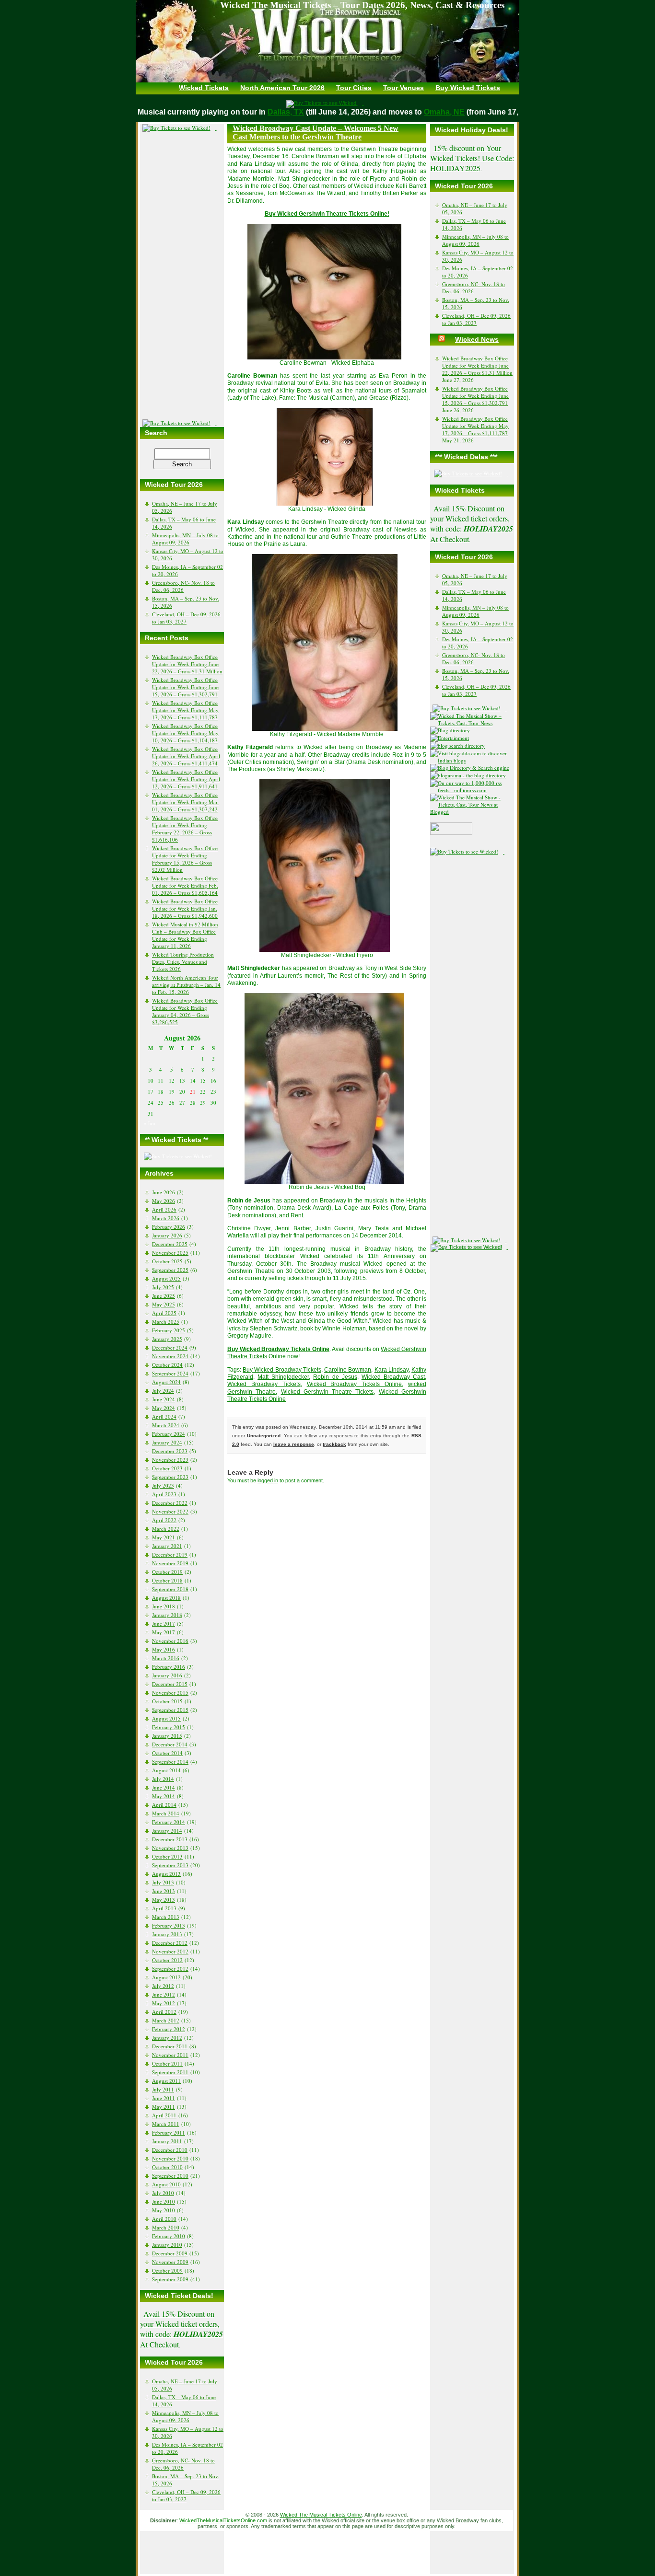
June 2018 (164, 1606)
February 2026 (169, 1227)
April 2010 (164, 2219)
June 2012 (164, 1994)
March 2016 (166, 1658)
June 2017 (164, 1623)
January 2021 (167, 1546)
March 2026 (166, 1218)
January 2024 (167, 1442)
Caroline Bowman (348, 1370)
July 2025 (163, 1287)
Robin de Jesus (335, 1377)
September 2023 (170, 1477)
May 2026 (164, 1201)
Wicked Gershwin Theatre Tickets (327, 1392)
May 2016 (164, 1649)
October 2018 (167, 1580)
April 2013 (164, 1908)
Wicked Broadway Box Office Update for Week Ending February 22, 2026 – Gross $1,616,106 (185, 829)
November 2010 (170, 2158)
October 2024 (167, 1365)
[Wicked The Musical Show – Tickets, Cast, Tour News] (472, 723)
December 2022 (170, 1503)
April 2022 (164, 1520)
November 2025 (170, 1253)
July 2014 (163, 1779)
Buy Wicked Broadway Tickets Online (278, 1349)
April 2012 (164, 2012)
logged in (268, 1480)
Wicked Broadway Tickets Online (355, 1384)
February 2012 (169, 2029)
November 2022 (170, 1511)
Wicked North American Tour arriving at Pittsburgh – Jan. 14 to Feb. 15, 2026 (186, 985)
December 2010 (170, 2150)
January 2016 (167, 1675)
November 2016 (170, 1641)
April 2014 (164, 1805)
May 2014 (164, 1796)
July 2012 (163, 1986)
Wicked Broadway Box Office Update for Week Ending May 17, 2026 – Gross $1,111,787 (185, 710)
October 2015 (167, 1701)
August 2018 (166, 1598)
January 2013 (167, 1934)
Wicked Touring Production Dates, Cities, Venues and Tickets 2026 (183, 962)
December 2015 (170, 1684)
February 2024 (169, 1434)
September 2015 (170, 1710)
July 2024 (163, 1391)
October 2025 (167, 1261)
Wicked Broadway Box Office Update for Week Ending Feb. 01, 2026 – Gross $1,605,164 (185, 885)
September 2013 (170, 1865)
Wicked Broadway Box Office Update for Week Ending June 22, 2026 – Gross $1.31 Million (187, 664)
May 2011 (164, 2107)
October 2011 (167, 2063)
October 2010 (167, 2167)
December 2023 (170, 1451)
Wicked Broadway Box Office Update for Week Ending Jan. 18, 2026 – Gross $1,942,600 (185, 908)
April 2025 (164, 1313)
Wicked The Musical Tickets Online (321, 2515)
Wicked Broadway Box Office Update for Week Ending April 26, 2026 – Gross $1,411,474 (186, 756)
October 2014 (167, 1753)
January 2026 (167, 1235)
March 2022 (166, 1529)
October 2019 (167, 1572)
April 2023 (164, 1494)
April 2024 (164, 1416)
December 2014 (170, 1744)
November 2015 (170, 1692)
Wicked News (477, 339)
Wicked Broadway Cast (393, 1377)
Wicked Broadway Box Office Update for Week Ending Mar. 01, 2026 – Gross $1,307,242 (185, 802)
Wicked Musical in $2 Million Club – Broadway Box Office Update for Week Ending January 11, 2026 (185, 935)
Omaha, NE (462, 112)
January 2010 (167, 2245)
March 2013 (166, 1917)
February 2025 (169, 1330)
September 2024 (170, 1373)
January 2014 (167, 1831)
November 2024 (170, 1356)
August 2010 (166, 2184)
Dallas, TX (303, 112)
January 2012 (167, 2038)
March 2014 (166, 1813)
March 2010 (166, 2227)
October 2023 (167, 1468)
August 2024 (166, 1382)
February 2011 (169, 2132)
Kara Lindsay (392, 1370)
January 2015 (167, 1736)
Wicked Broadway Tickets (264, 1384)
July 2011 (163, 2089)
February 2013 (169, 1925)
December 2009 (170, 2253)
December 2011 (170, 2046)
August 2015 (166, 1718)
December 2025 (170, 1244)
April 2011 (164, 2115)
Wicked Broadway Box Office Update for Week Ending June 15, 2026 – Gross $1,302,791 (185, 687)
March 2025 (166, 1322)
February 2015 (169, 1727)
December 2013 (170, 1839)
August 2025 (166, 1278)
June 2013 (164, 1891)
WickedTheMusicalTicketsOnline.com (223, 2520)
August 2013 (166, 1874)
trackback (334, 1444)
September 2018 (170, 1589)
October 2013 (167, 1856)
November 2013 (170, 1848)
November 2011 (170, 2055)
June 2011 (164, 2098)
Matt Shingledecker (283, 1377)
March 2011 (166, 2124)
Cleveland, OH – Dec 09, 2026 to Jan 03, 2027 (186, 618)
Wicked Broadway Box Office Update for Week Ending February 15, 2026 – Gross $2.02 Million (185, 859)
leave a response (294, 1444)
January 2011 (167, 2141)
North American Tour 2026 (282, 88)
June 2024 (164, 1399)
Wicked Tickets (204, 88)
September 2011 (170, 2072)
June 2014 (164, 1787)
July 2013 (163, 1882)
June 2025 (164, 1296)
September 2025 (170, 1270)
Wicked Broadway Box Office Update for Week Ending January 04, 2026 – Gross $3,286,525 (185, 1011)
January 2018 (167, 1615)
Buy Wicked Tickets (468, 88)
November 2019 (170, 1563)
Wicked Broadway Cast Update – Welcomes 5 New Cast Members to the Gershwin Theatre (316, 133)
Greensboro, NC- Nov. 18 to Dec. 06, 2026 (183, 586)
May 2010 (164, 2210)
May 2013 (164, 1900)
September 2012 (170, 1969)
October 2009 (167, 2270)
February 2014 (169, 1822)
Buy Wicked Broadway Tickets (282, 1370)
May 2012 (164, 2003)
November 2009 (170, 2262)
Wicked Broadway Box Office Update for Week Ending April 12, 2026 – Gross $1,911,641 (186, 779)
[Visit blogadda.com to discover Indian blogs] (472, 760)
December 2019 (170, 1554)
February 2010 (169, 2236)
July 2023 (163, 1485)
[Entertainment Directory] (452, 730)
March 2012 (166, 2020)
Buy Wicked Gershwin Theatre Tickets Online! (327, 214)
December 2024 (170, 1347)
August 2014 (166, 1770)
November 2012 (170, 1951)
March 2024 (166, 1425)
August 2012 (166, 1977)
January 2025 (167, 1339)
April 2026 (164, 1209)
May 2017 (164, 1632)
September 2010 (170, 2176)
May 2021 (164, 1537)
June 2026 (164, 1192)
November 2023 (170, 1460)
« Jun (149, 1123)
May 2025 (164, 1304)
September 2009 (170, 2279)
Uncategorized (264, 1436)
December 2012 (170, 1943)
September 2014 (170, 1762)
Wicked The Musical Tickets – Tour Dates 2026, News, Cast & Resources (362, 5)
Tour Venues (404, 88)
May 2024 (164, 1408)
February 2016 (169, 1667)
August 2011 (166, 2081)
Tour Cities (354, 88)
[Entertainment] (452, 738)
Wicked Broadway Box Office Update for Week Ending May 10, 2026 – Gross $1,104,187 (185, 733)
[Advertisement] (182, 276)
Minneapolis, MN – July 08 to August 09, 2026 (185, 539)
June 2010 (164, 2201)
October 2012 (167, 1960)
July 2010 (163, 2193)
